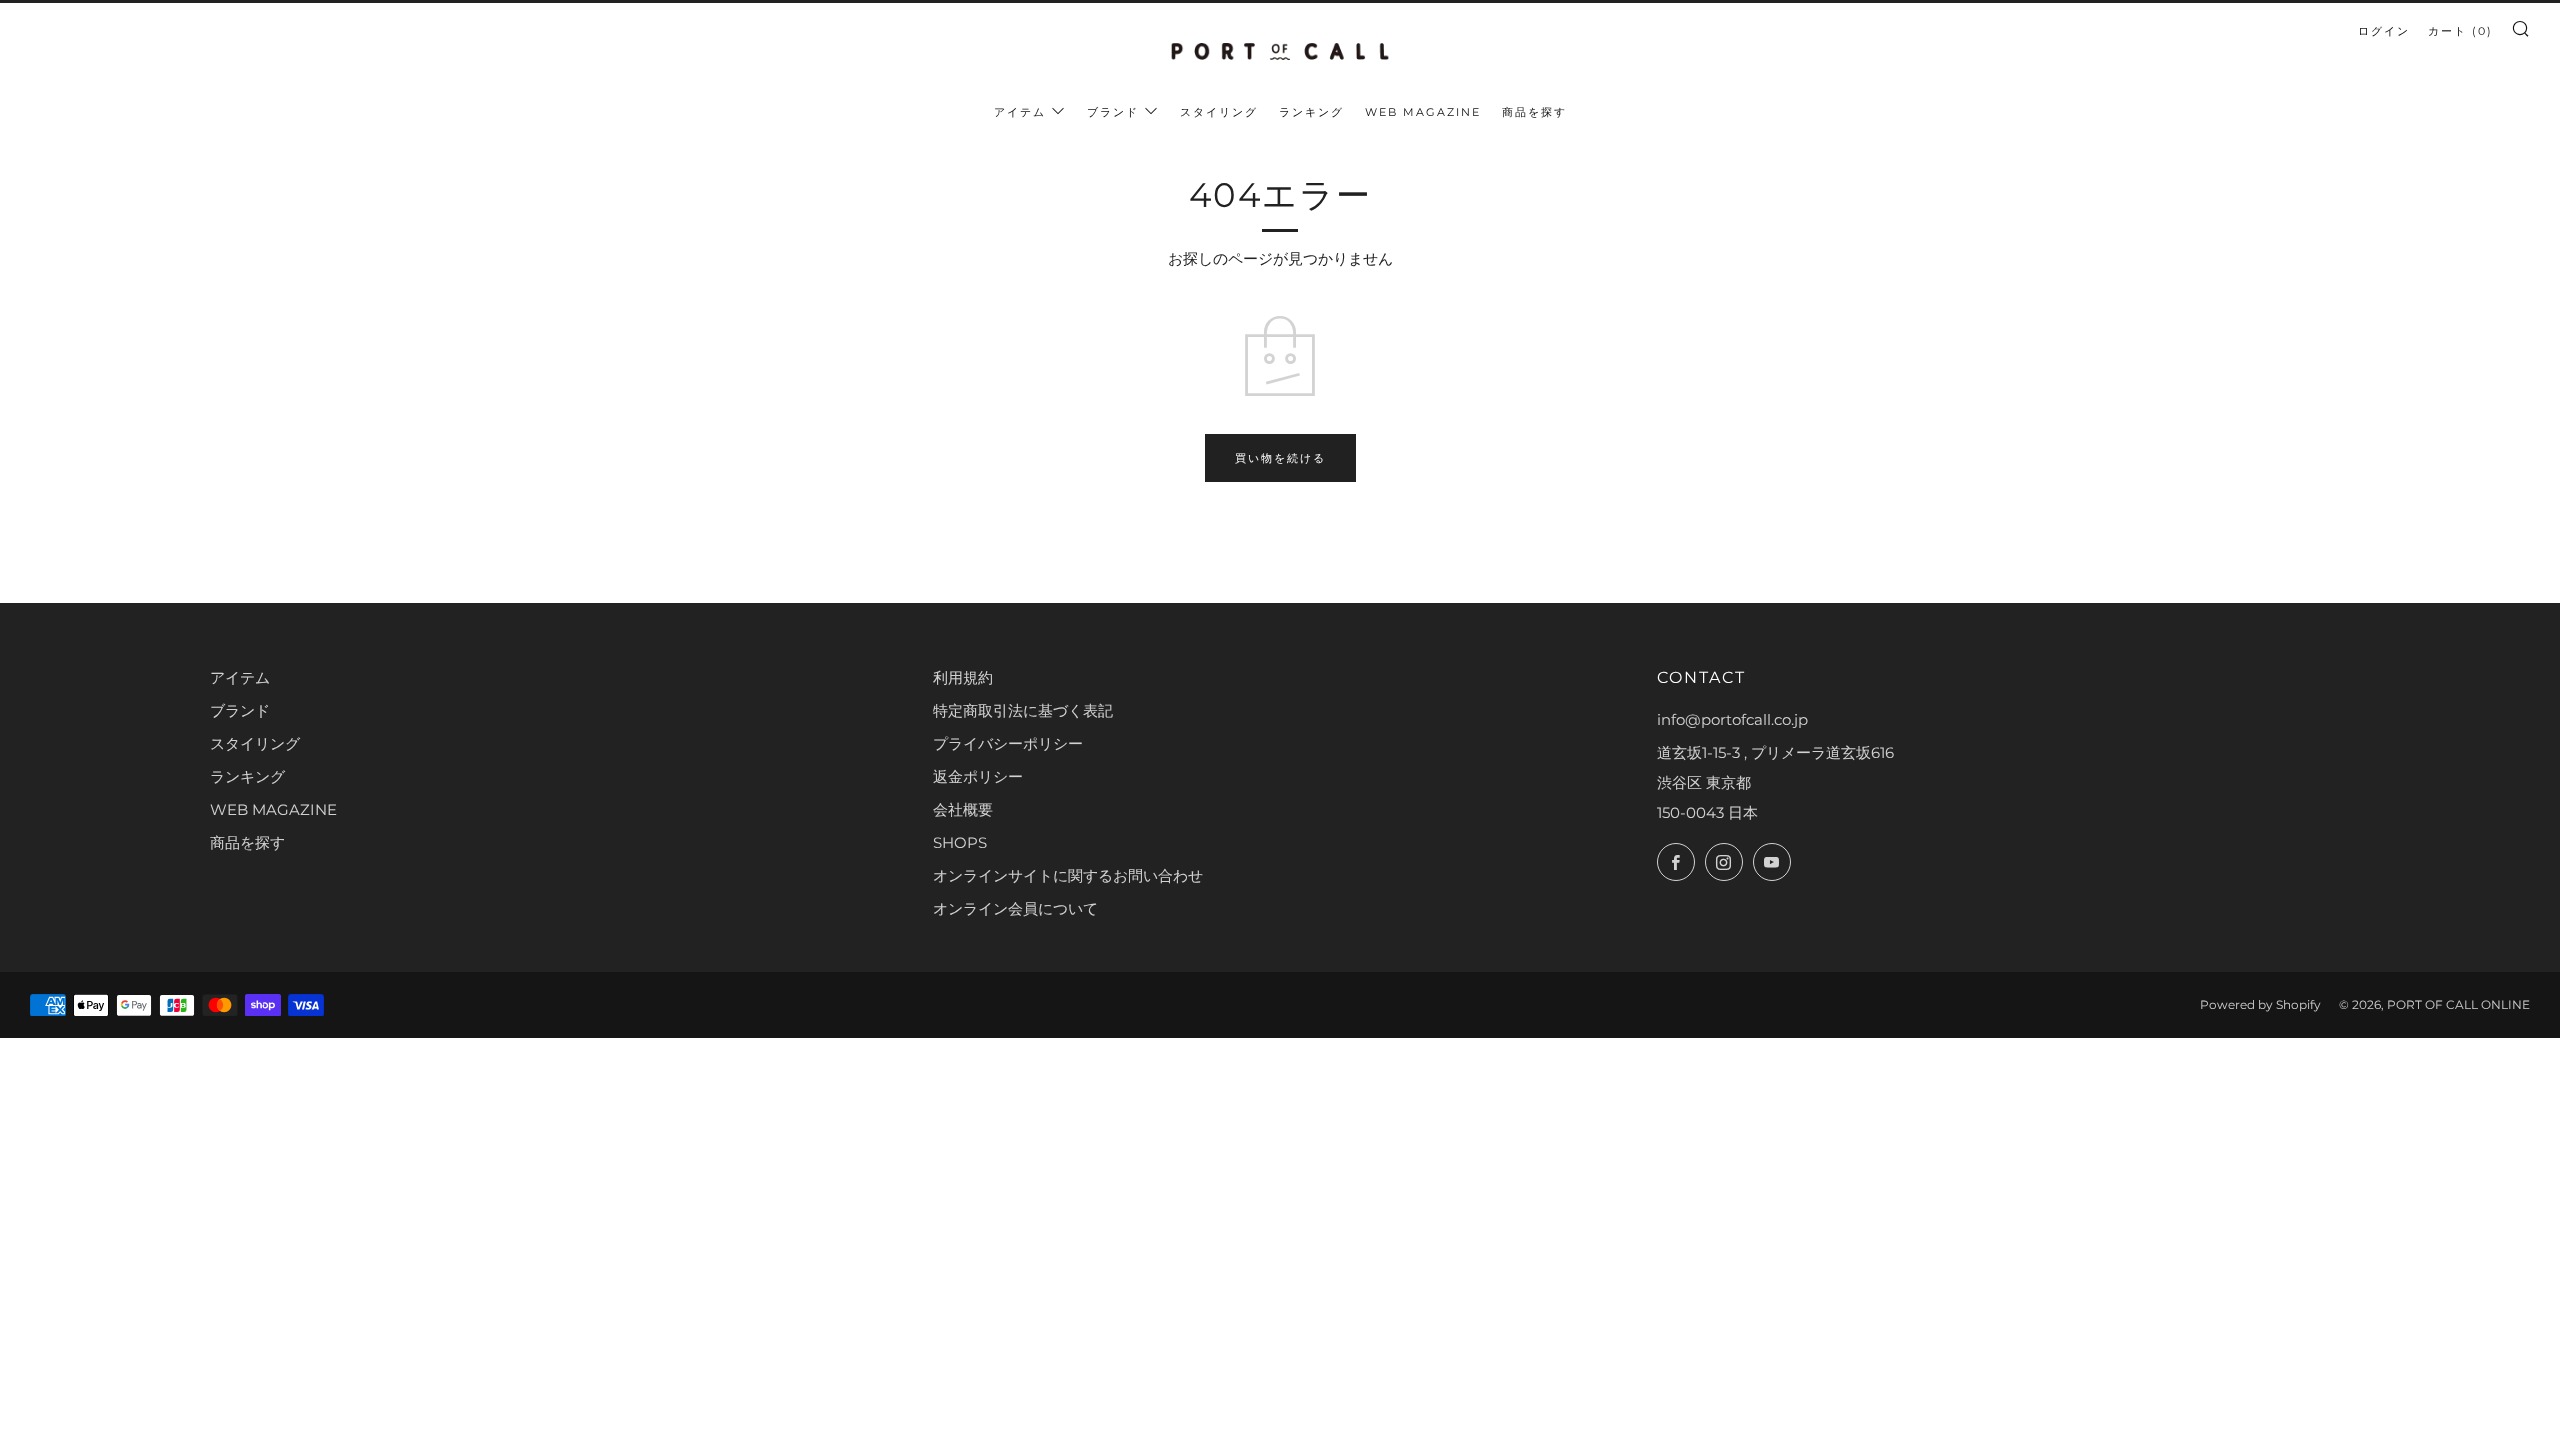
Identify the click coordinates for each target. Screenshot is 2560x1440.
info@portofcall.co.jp (1732, 719)
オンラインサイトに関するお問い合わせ (1068, 875)
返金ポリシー (978, 776)
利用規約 (963, 677)
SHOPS (960, 842)
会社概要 (963, 809)
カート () (2460, 31)
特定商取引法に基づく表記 (1023, 710)
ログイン (2384, 31)
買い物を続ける (1280, 458)
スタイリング (1219, 112)
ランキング (1311, 112)
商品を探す (1534, 112)
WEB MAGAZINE (1423, 112)
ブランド (1113, 112)
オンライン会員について (1015, 908)
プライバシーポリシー (1008, 743)
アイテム (1020, 112)
